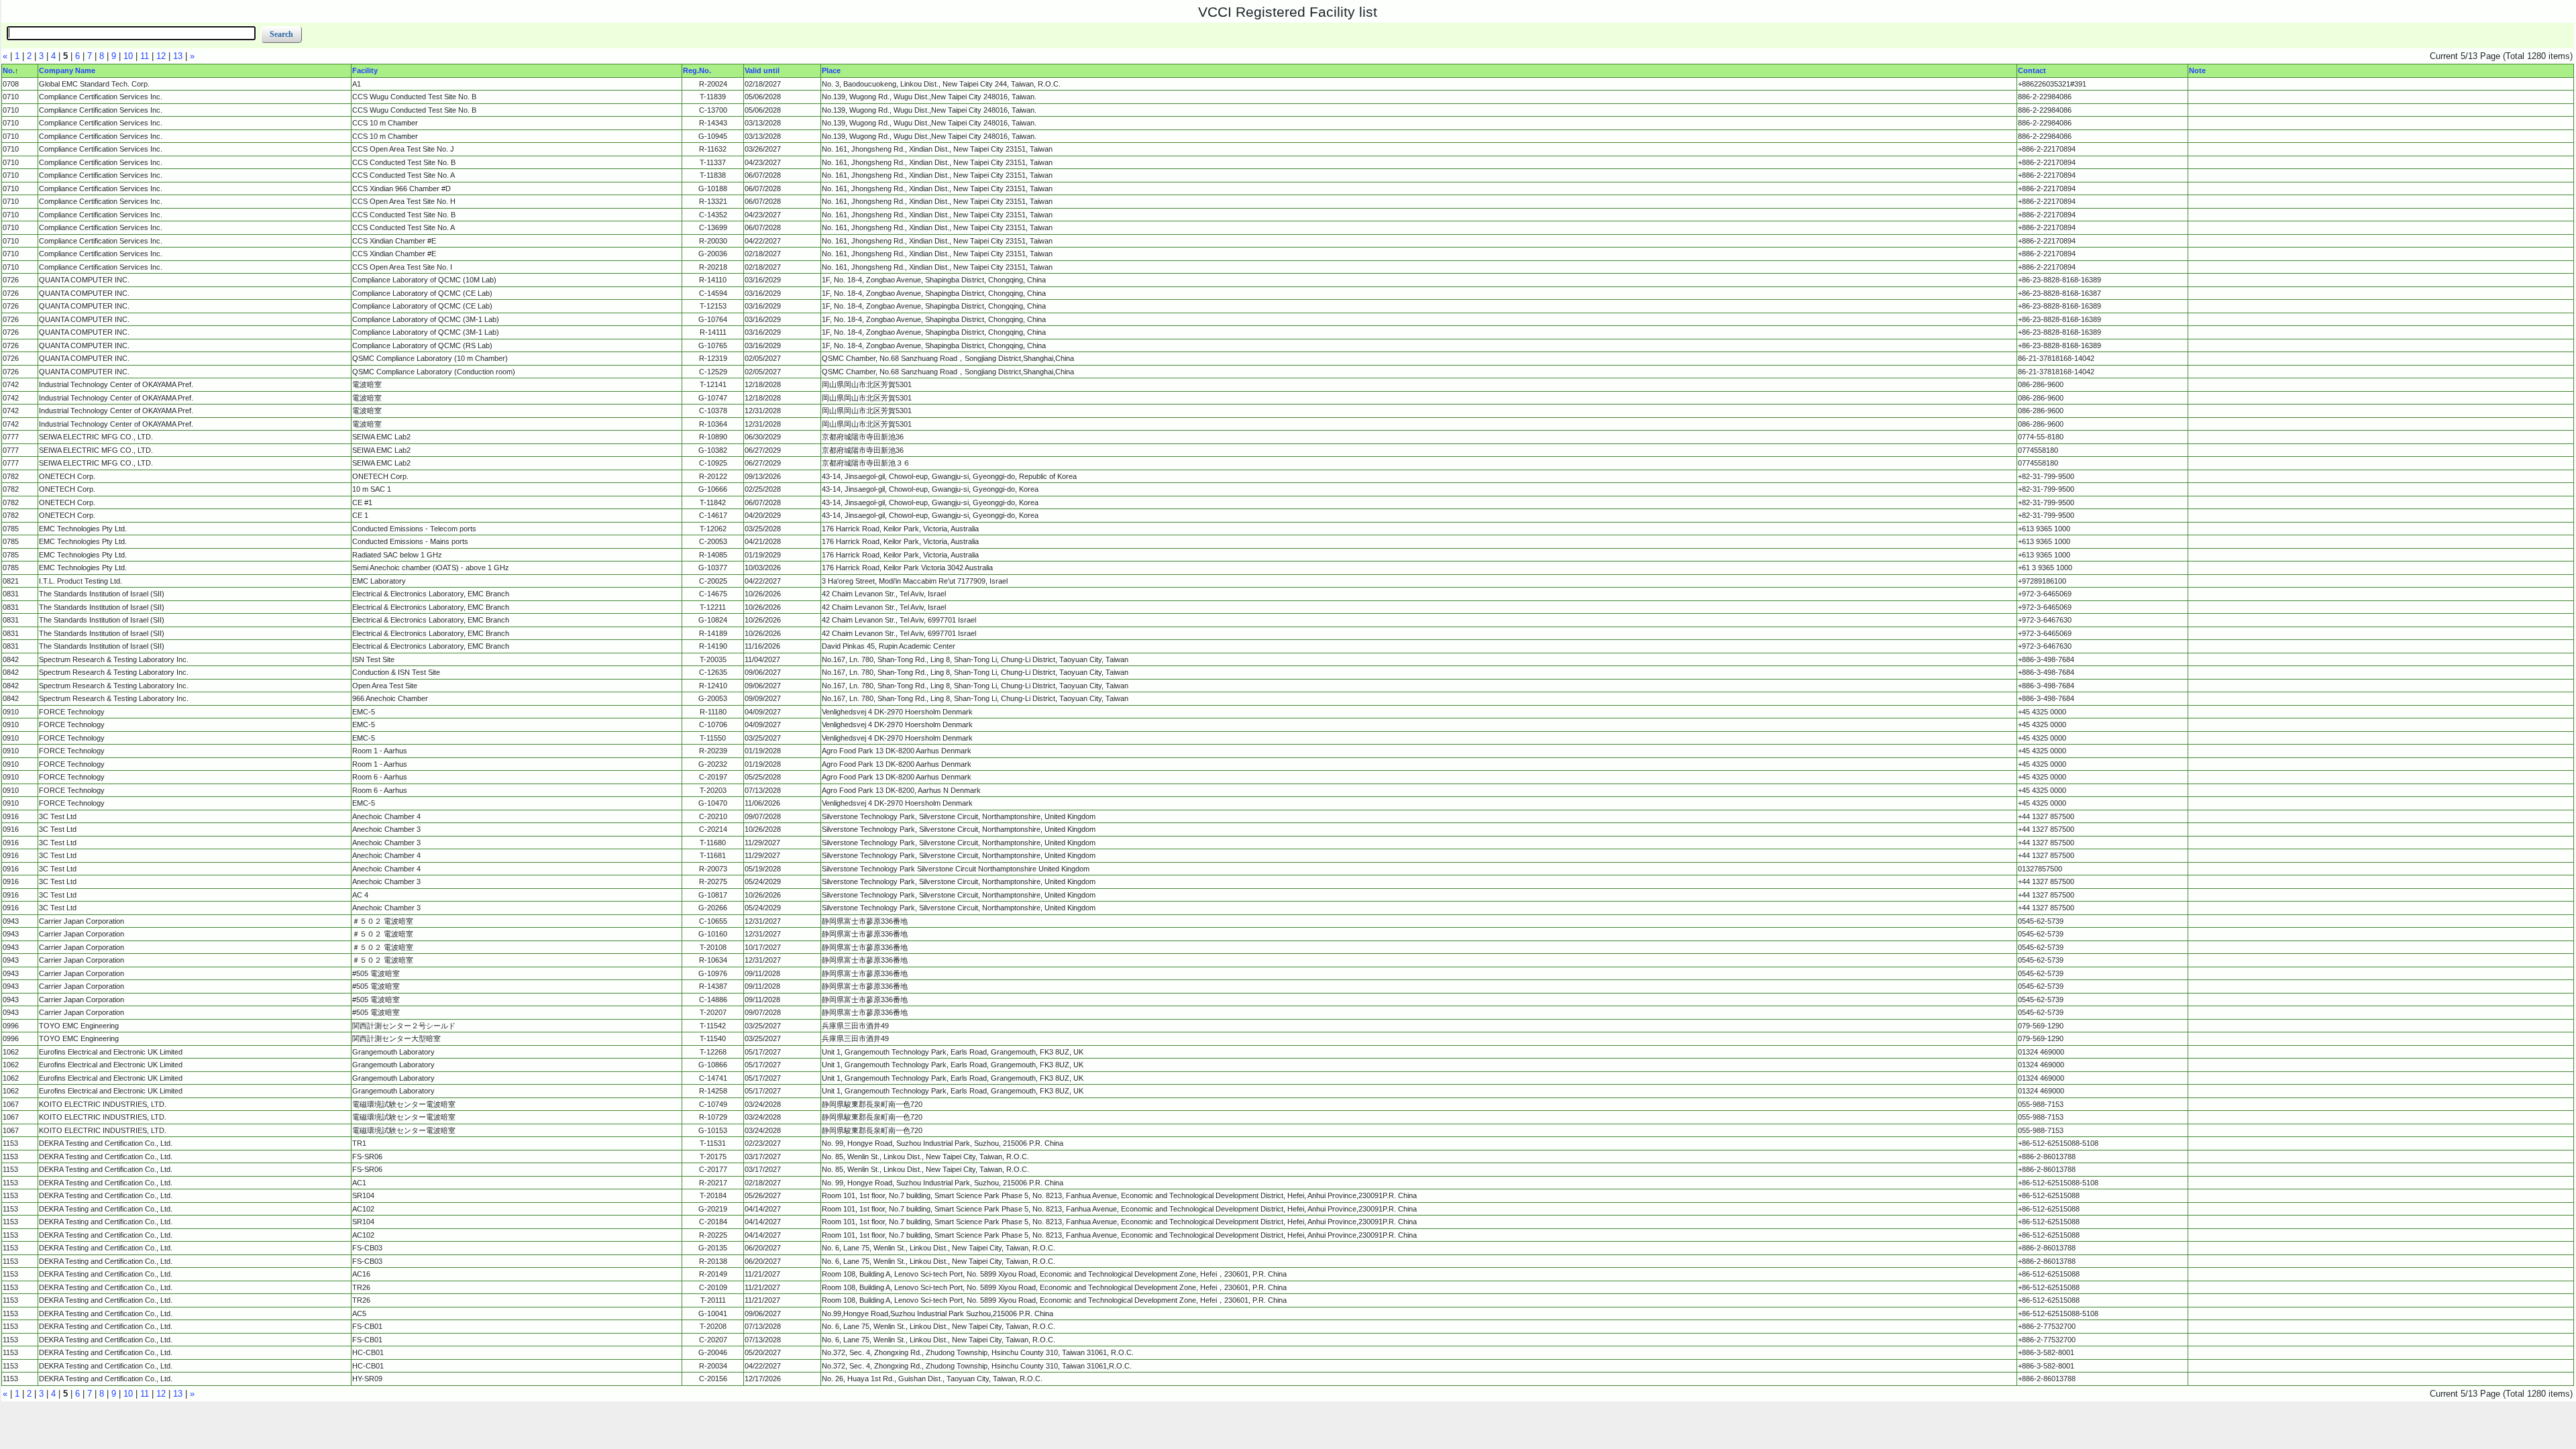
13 (178, 56)
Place (831, 70)
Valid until (762, 70)
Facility (365, 70)
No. (9, 70)
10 (128, 56)
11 (145, 56)
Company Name (67, 70)
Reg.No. (697, 70)
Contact (2032, 70)
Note (2197, 70)
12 (161, 56)
